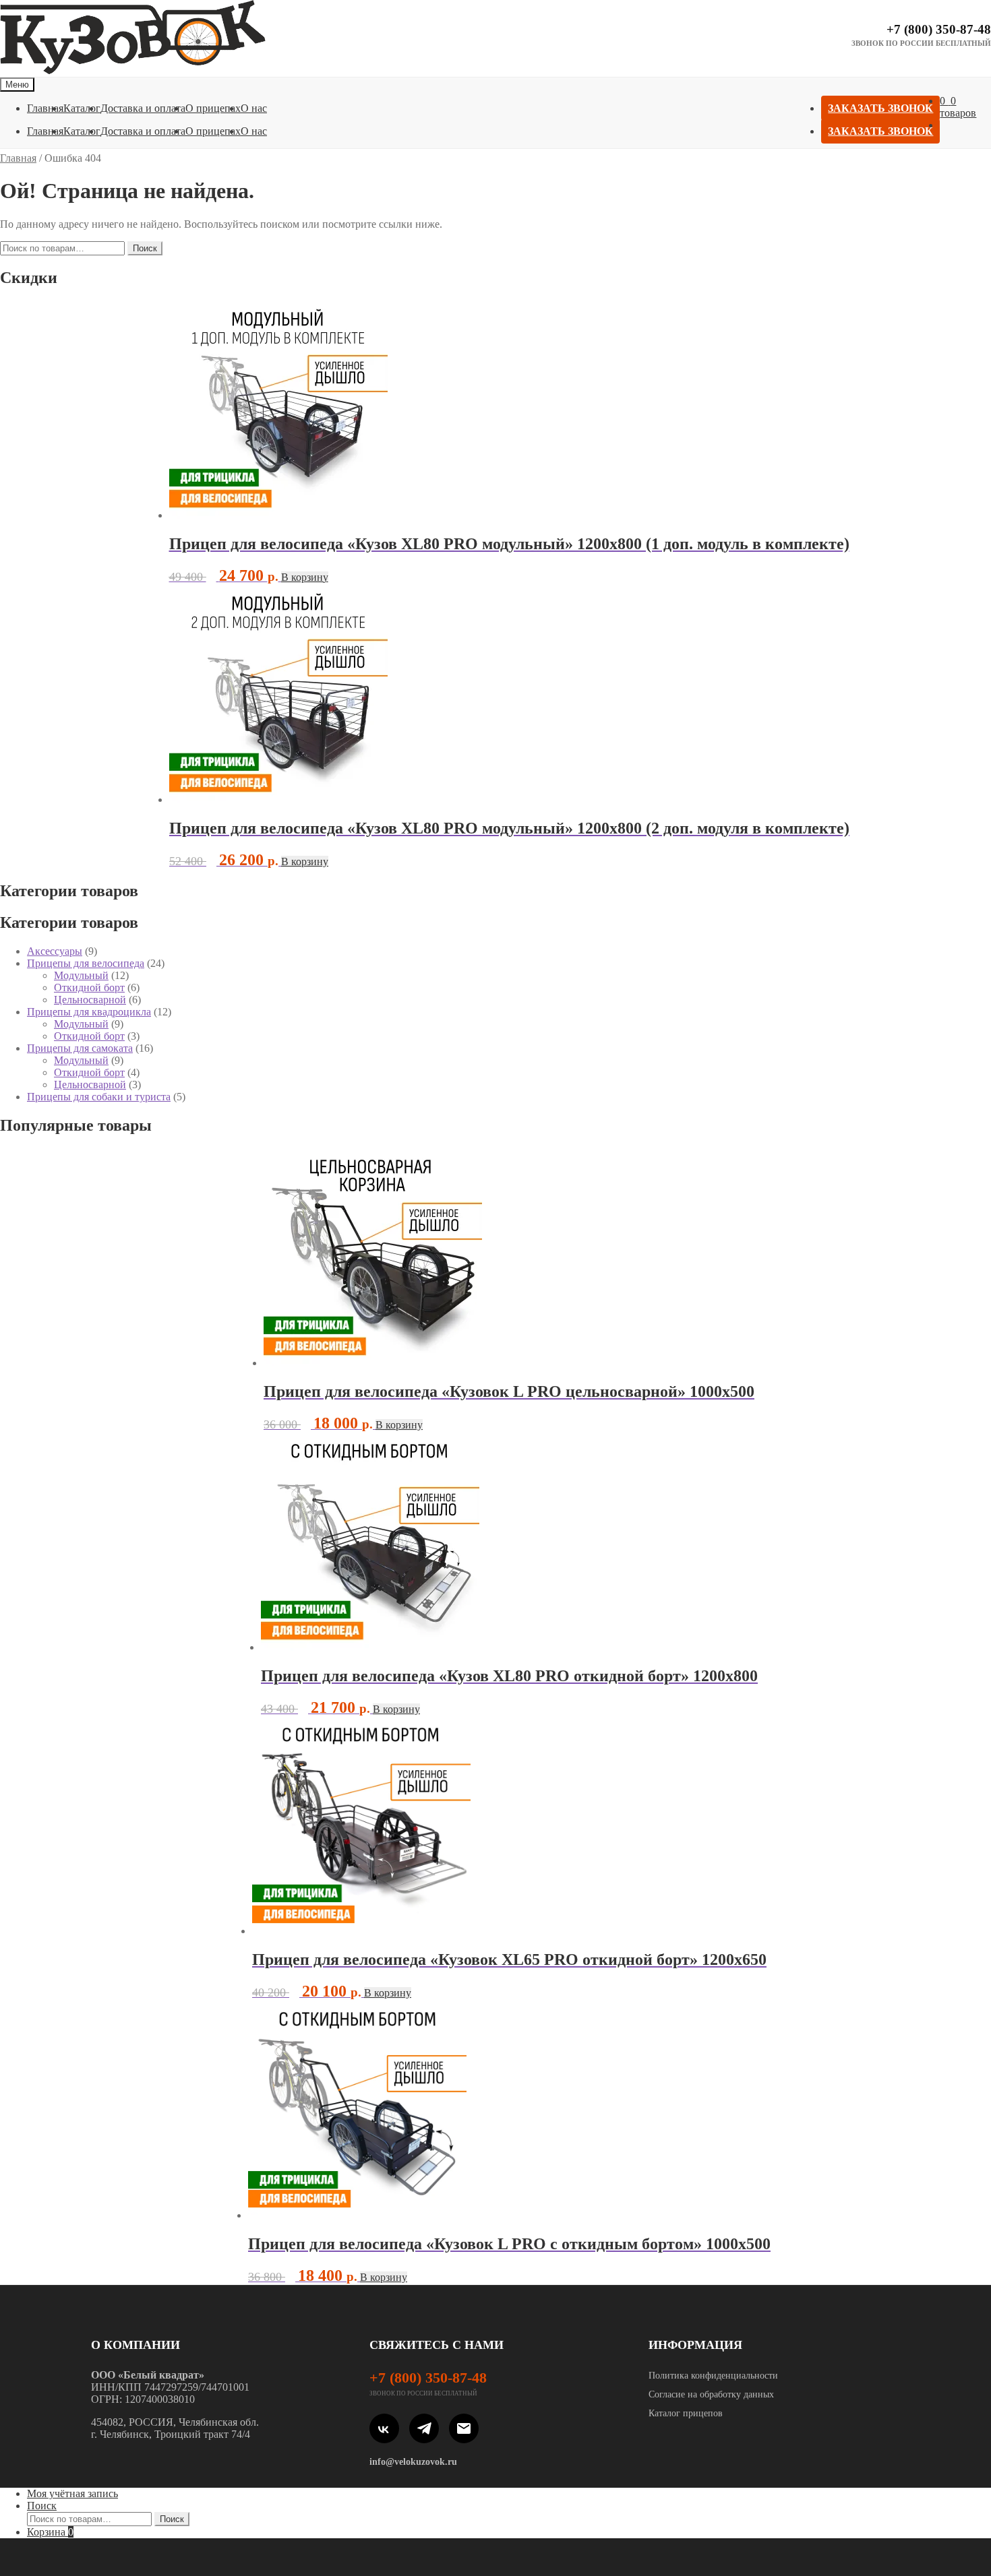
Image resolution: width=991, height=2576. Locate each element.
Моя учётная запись (72, 2493)
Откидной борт (89, 987)
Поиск (145, 248)
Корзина (50, 2532)
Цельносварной (90, 1000)
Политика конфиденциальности (713, 2376)
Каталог (82, 108)
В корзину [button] (305, 577)
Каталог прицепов (686, 2413)
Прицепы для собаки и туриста (99, 1097)
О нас (254, 108)
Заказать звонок (880, 108)
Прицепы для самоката (80, 1048)
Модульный (81, 975)
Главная (45, 108)
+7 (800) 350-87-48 (939, 29)
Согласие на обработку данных (711, 2394)
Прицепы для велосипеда (86, 963)
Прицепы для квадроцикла (89, 1012)
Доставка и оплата (143, 108)
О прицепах (213, 108)
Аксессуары (55, 951)
